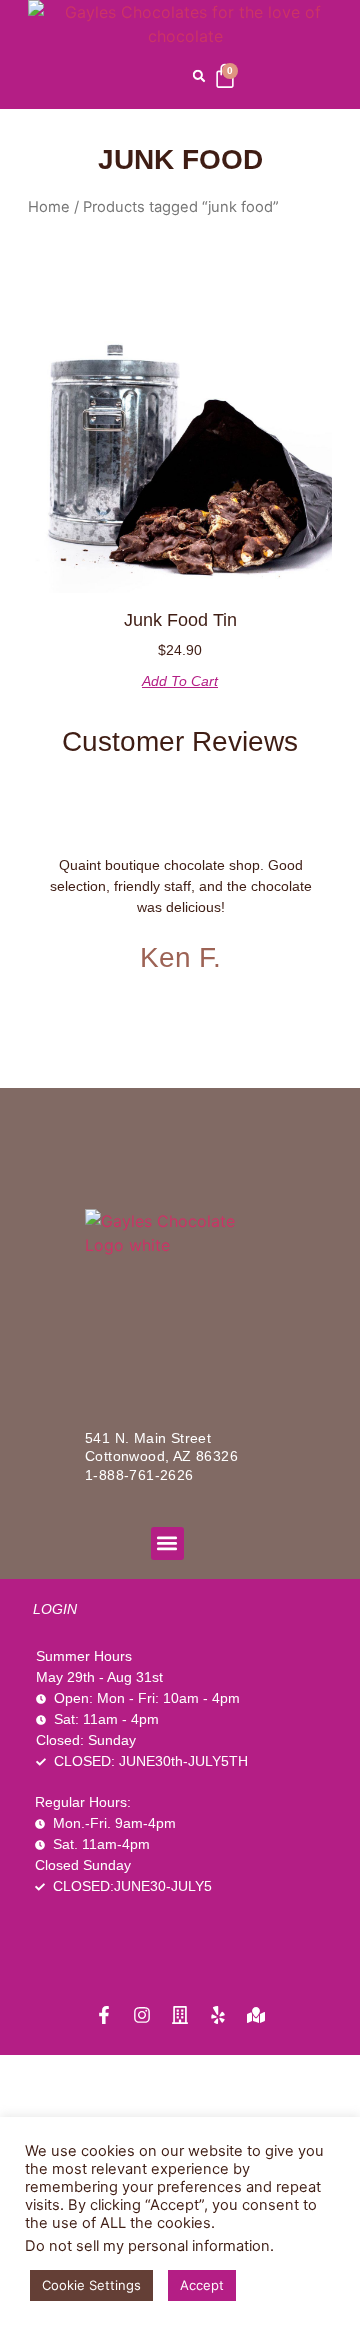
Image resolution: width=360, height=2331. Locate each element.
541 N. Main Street (148, 1438)
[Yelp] (218, 2015)
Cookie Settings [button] (91, 2285)
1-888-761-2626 (139, 1475)
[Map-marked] (256, 2015)
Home (49, 207)
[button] (199, 76)
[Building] (180, 2015)
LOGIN (55, 1609)
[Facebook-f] (104, 2015)
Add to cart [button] (180, 681)
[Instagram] (142, 2015)
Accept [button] (202, 2285)
